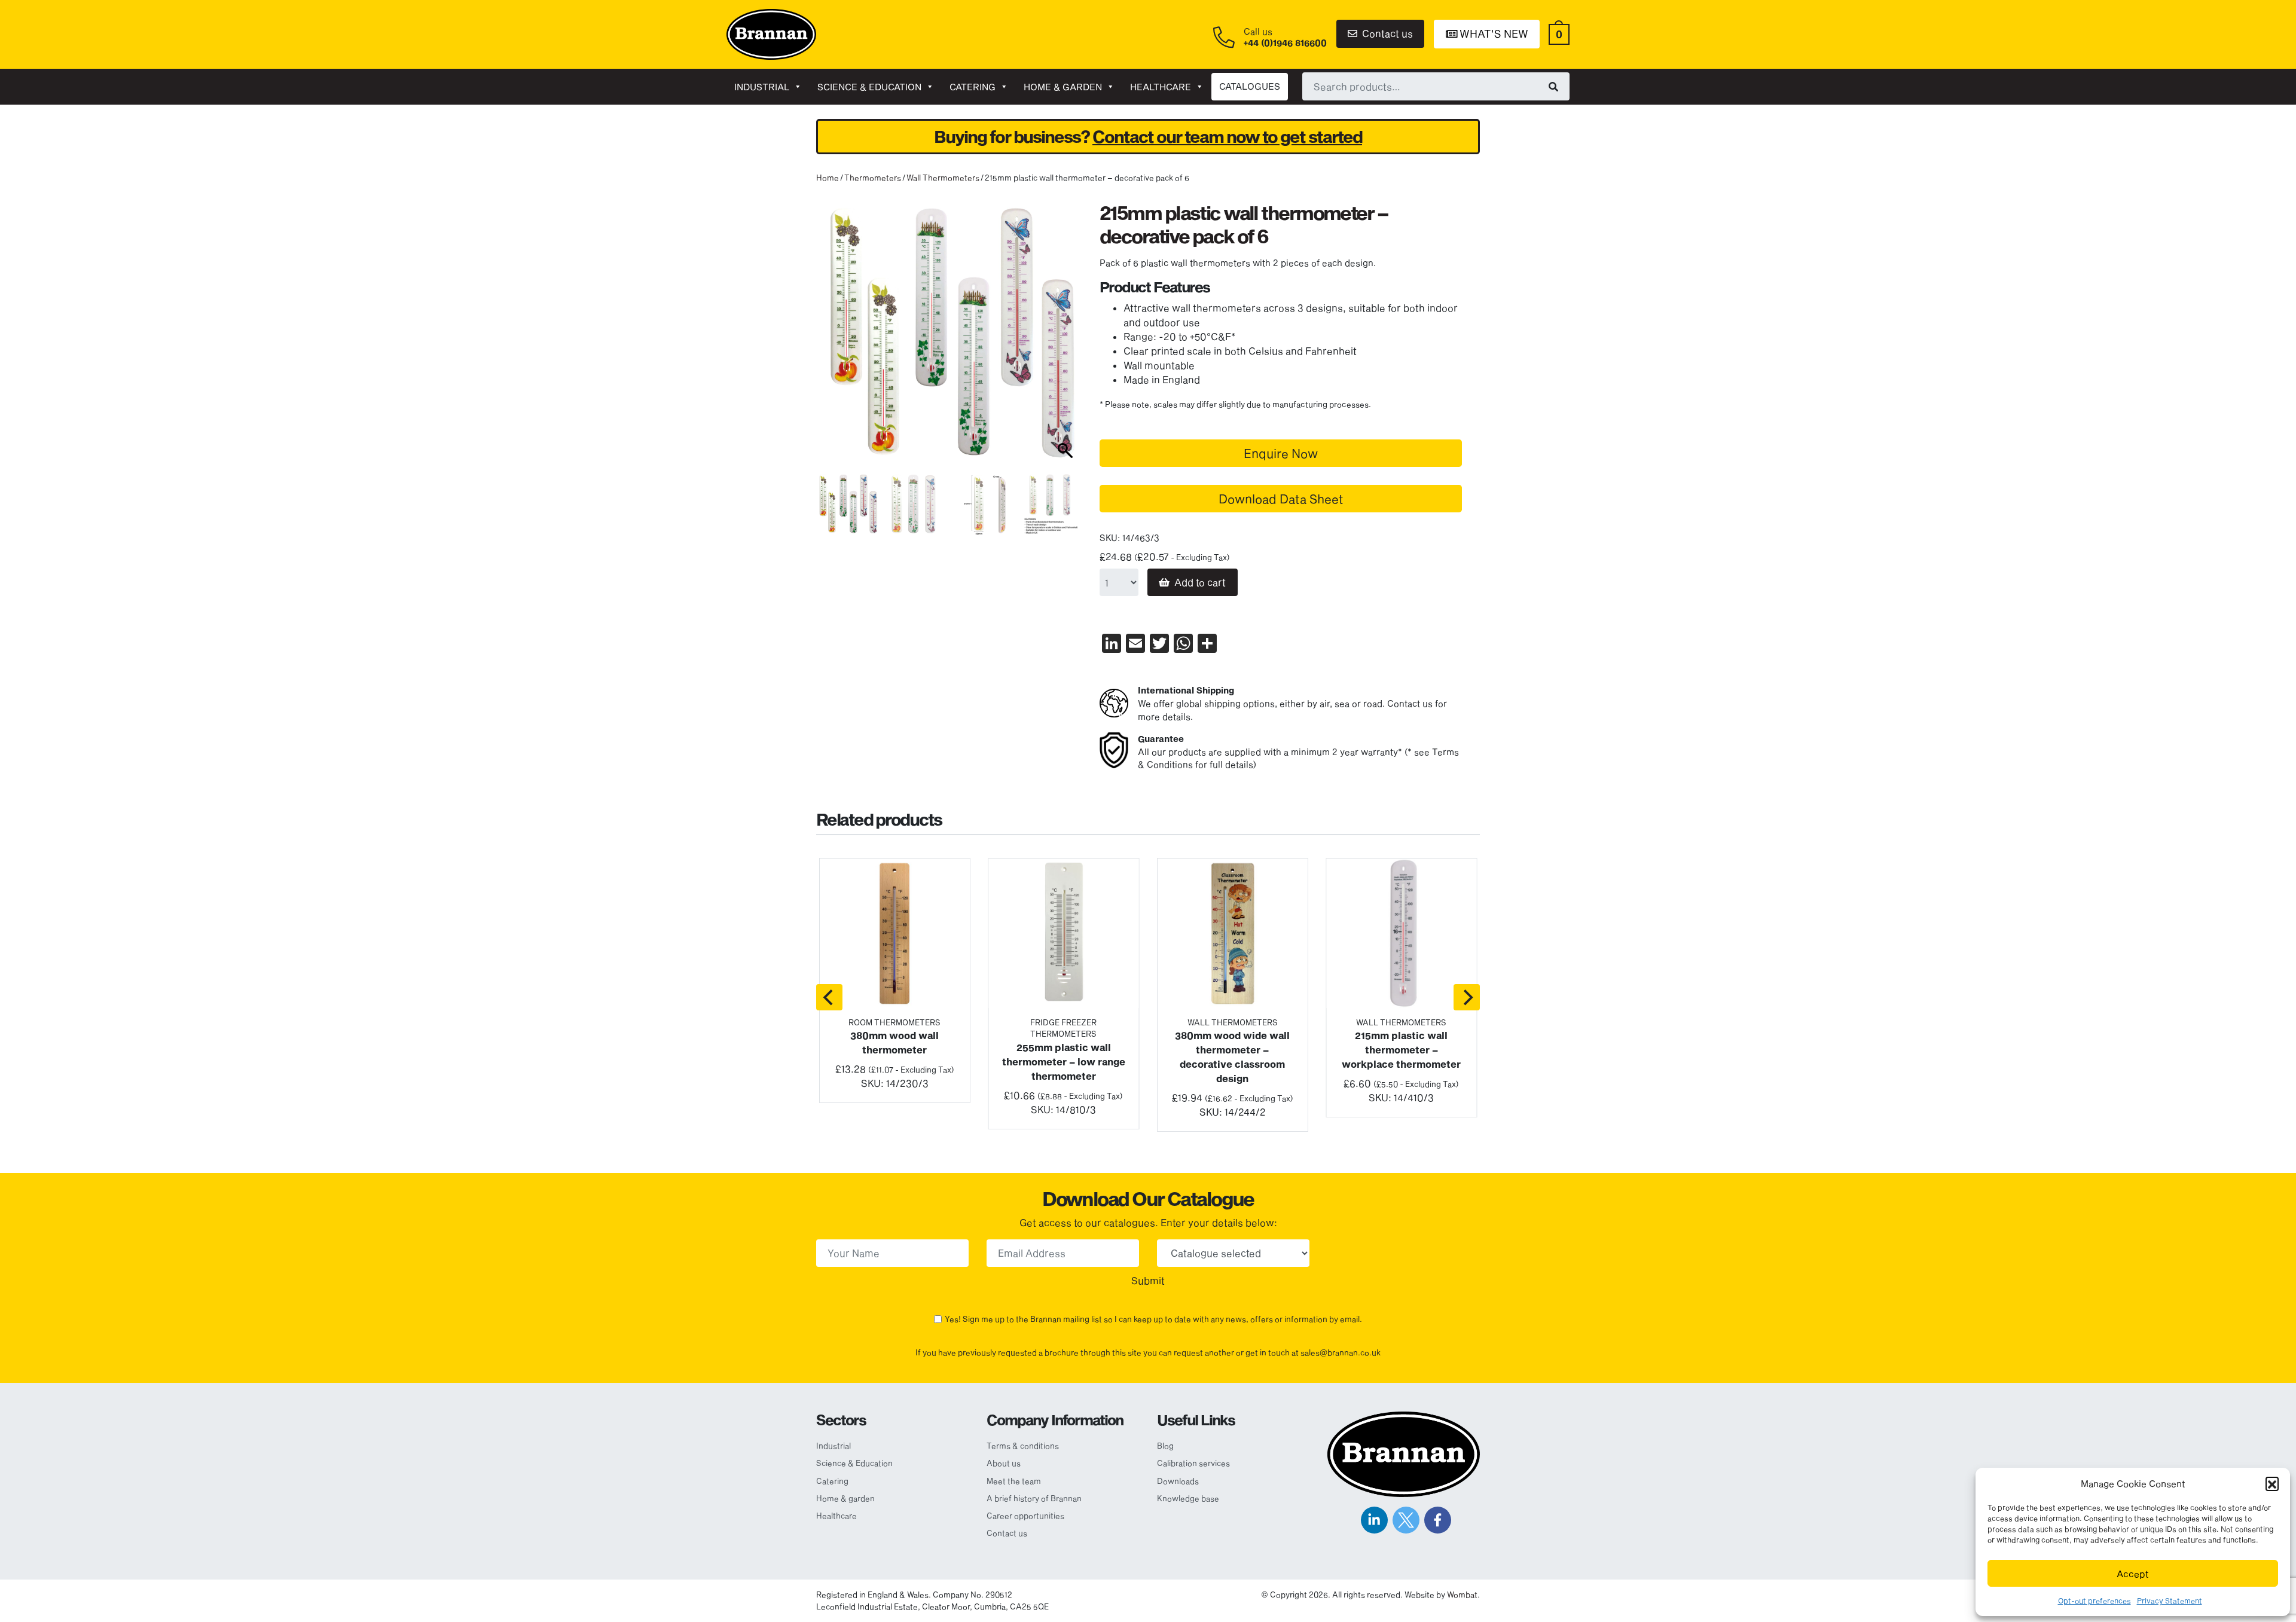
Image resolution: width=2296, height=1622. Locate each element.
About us (1004, 1463)
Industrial (762, 87)
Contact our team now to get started (1227, 137)
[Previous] (829, 997)
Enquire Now (1281, 453)
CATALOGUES (1250, 86)
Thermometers (873, 178)
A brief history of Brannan (1034, 1498)
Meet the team (1014, 1481)
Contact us (1386, 33)
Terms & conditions (1023, 1446)
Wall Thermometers (943, 178)
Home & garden (1063, 87)
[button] (2272, 1483)
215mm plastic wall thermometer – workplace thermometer (1401, 1050)
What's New (1493, 33)
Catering (973, 87)
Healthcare (1161, 87)
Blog (1165, 1446)
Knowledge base (1188, 1498)
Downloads (1178, 1481)
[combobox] (1436, 86)
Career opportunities (1025, 1516)
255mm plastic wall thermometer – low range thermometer (1064, 1062)
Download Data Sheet (1281, 499)
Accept (2133, 1574)
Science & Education (869, 87)
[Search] (1553, 86)
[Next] (1467, 997)
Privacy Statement (2170, 1600)
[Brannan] (771, 33)
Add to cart (1200, 582)
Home (828, 178)
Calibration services (1193, 1463)
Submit (1148, 1280)
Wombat (1462, 1594)
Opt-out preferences (2095, 1600)
